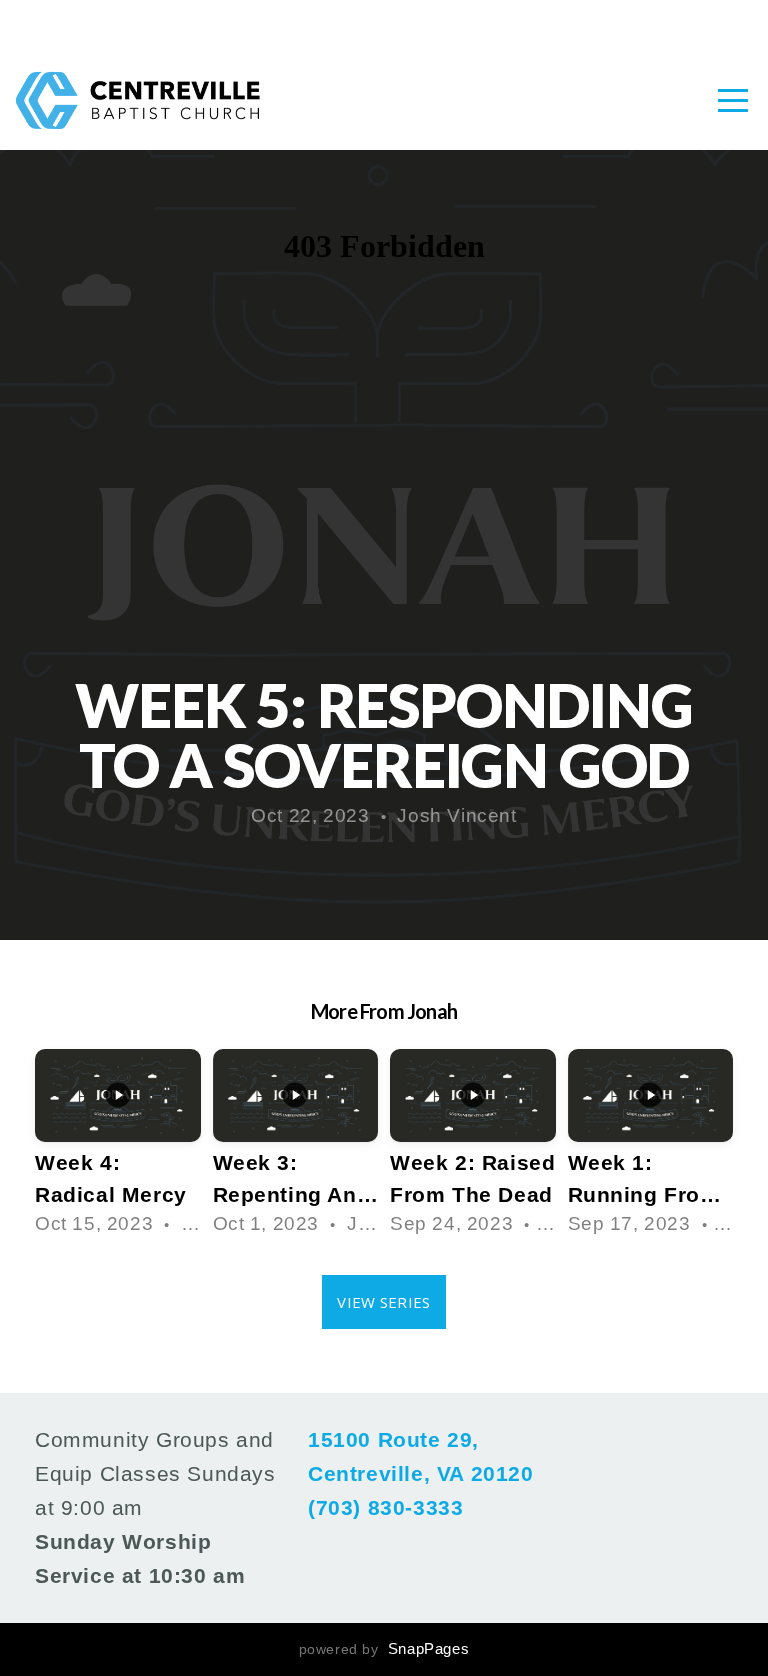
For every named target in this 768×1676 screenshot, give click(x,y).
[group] (118, 1147)
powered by (384, 1649)
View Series (383, 1302)
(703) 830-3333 (385, 1508)
